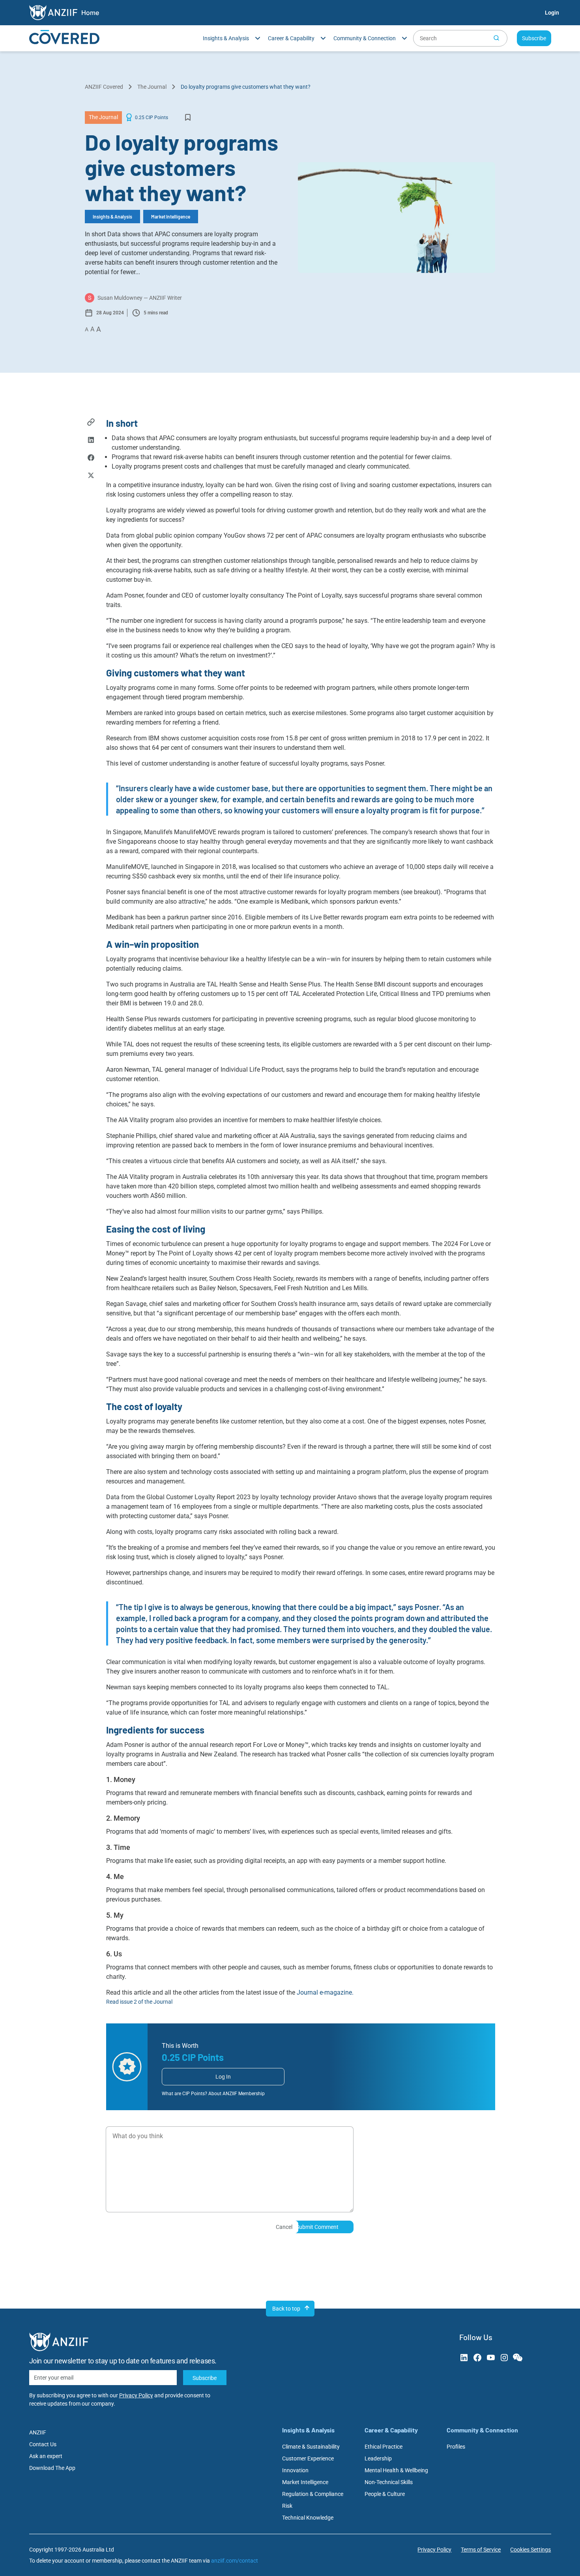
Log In (223, 2077)
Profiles (456, 2447)
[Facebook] (91, 459)
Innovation (295, 2470)
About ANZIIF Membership (237, 2094)
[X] (91, 476)
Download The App (52, 2468)
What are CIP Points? (184, 2094)
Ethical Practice (384, 2447)
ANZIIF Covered (104, 87)
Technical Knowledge (308, 2518)
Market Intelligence (171, 217)
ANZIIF (38, 2432)
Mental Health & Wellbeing (396, 2470)
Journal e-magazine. (325, 1992)
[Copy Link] (91, 423)
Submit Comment (317, 2227)
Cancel (284, 2227)
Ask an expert (46, 2456)
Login (552, 13)
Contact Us (43, 2444)
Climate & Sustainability (311, 2447)
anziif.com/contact (235, 2561)
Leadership (378, 2458)
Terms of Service (481, 2550)
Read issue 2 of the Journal (139, 2002)
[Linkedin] (91, 441)
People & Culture (385, 2494)
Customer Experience (308, 2458)
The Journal (152, 87)
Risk (287, 2506)
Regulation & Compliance (313, 2494)
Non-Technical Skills (389, 2482)
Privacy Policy (136, 2395)
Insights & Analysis (112, 217)
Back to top (286, 2309)
